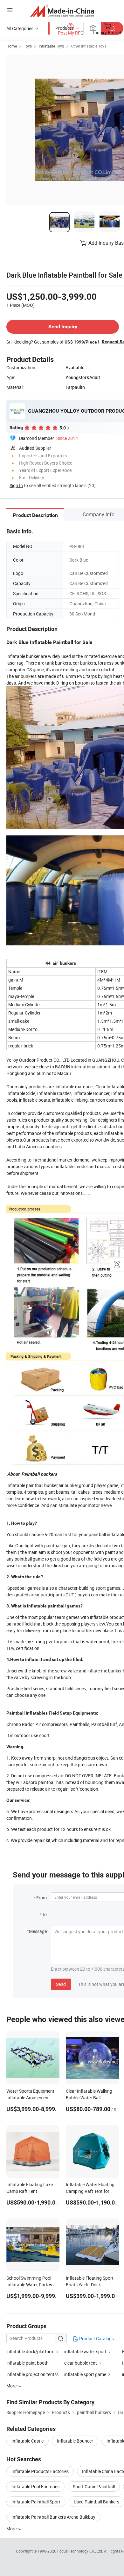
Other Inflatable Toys (89, 46)
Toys (28, 46)
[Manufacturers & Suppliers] (62, 11)
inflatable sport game (85, 2374)
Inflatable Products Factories (40, 2471)
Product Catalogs (96, 2338)
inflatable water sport (85, 2351)
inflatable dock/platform (30, 2351)
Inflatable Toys (51, 46)
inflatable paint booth (28, 2363)
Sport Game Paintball (94, 2486)
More (12, 2529)
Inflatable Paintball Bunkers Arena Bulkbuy (53, 2517)
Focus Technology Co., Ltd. (81, 2551)
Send (61, 1984)
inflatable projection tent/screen (38, 2374)
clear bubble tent (81, 2363)
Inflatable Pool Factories (35, 2486)
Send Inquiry (63, 327)
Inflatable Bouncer (75, 2441)
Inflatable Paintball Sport (36, 2502)
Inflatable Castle (28, 2441)
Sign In (16, 485)
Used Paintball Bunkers (96, 2502)
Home (12, 46)
